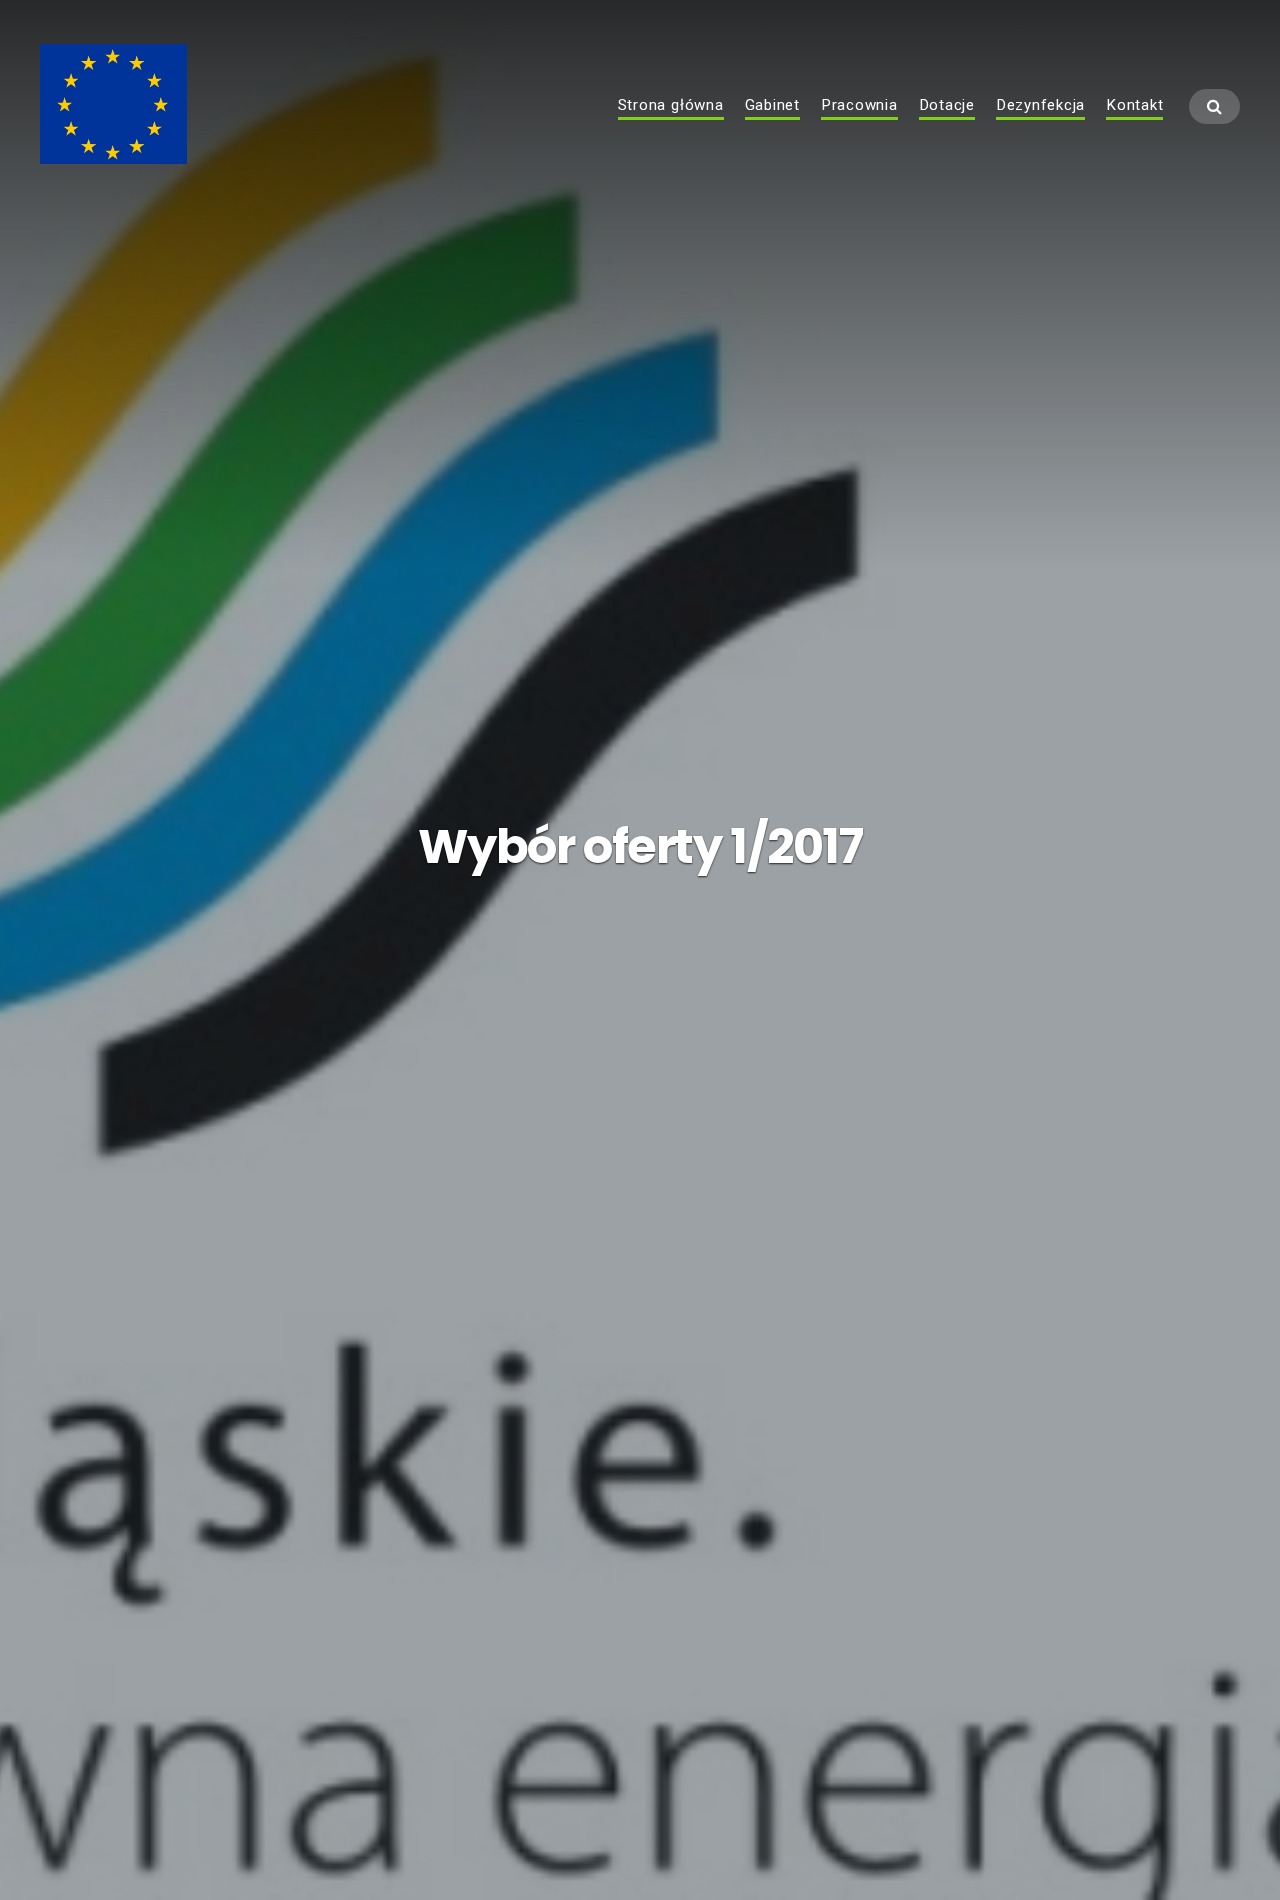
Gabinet (772, 106)
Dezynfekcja (1040, 106)
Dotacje (947, 106)
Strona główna (671, 106)
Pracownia (859, 106)
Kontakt (1134, 106)
